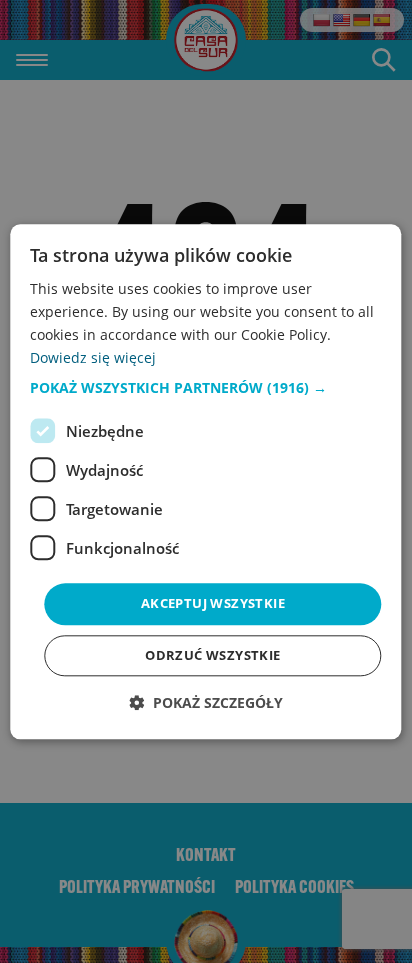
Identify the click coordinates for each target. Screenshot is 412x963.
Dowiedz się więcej (93, 357)
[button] (205, 389)
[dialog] (205, 481)
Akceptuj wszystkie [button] (213, 604)
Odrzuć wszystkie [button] (212, 655)
